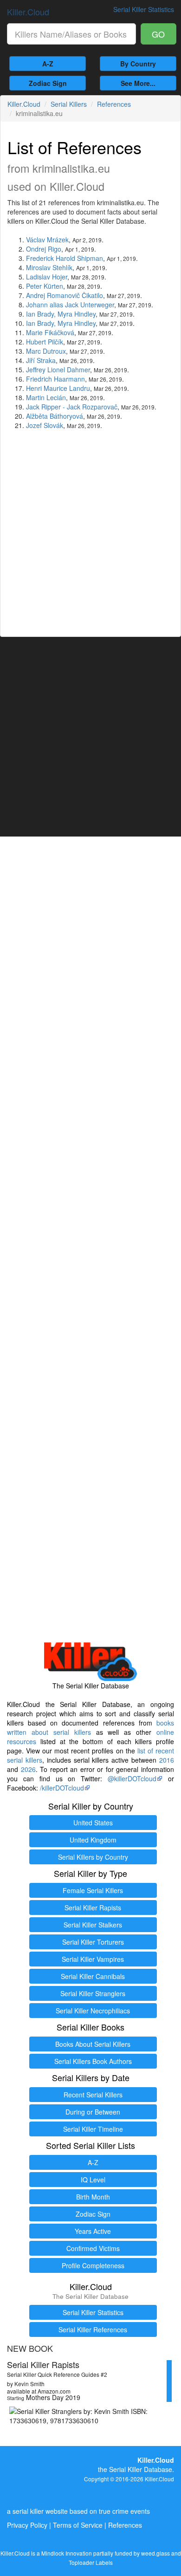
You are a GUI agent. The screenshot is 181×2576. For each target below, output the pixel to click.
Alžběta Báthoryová (55, 416)
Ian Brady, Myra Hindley (61, 314)
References (114, 104)
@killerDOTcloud (132, 1778)
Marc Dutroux (46, 351)
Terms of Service (78, 2525)
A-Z (48, 64)
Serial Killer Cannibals (93, 1976)
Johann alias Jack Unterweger (70, 305)
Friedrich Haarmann (55, 379)
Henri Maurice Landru (58, 388)
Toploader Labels (91, 2562)
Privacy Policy (27, 2525)
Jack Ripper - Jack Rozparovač (72, 407)
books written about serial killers (90, 1727)
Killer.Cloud (28, 12)
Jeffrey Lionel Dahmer (58, 370)
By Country (138, 64)
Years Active (93, 2231)
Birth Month (93, 2197)
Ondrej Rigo (44, 249)
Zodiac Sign (48, 83)
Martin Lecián (46, 397)
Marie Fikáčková (50, 332)
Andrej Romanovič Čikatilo (65, 295)
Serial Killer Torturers (93, 1942)
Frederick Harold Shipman (65, 258)
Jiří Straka (41, 360)
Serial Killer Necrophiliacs (93, 2011)
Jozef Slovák (45, 425)
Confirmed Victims (93, 2248)
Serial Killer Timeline (93, 2129)
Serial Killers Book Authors (93, 2061)
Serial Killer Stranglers (93, 1993)
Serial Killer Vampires (93, 1959)
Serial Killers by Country (93, 1857)
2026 (28, 1769)
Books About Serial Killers (93, 2044)
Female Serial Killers (93, 1890)
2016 (167, 1760)
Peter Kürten (45, 286)
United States (93, 1823)
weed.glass (155, 2553)
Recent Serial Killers (93, 2095)
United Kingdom (93, 1840)
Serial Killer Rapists (93, 1908)
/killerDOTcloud (62, 1788)
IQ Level (93, 2180)
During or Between (93, 2112)
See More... (138, 83)
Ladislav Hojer (47, 277)
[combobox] (71, 34)
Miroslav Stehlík (49, 267)
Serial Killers (69, 104)
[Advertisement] (90, 530)
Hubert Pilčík (45, 342)
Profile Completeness (93, 2265)
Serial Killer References (93, 2329)
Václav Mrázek (47, 240)
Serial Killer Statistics (93, 2312)
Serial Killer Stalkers (93, 1925)
